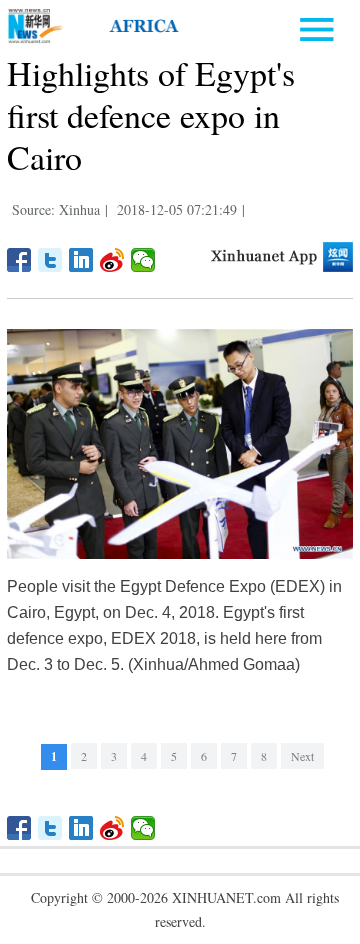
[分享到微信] (143, 260)
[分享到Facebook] (19, 260)
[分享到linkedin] (81, 260)
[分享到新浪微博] (112, 260)
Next (302, 756)
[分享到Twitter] (50, 260)
